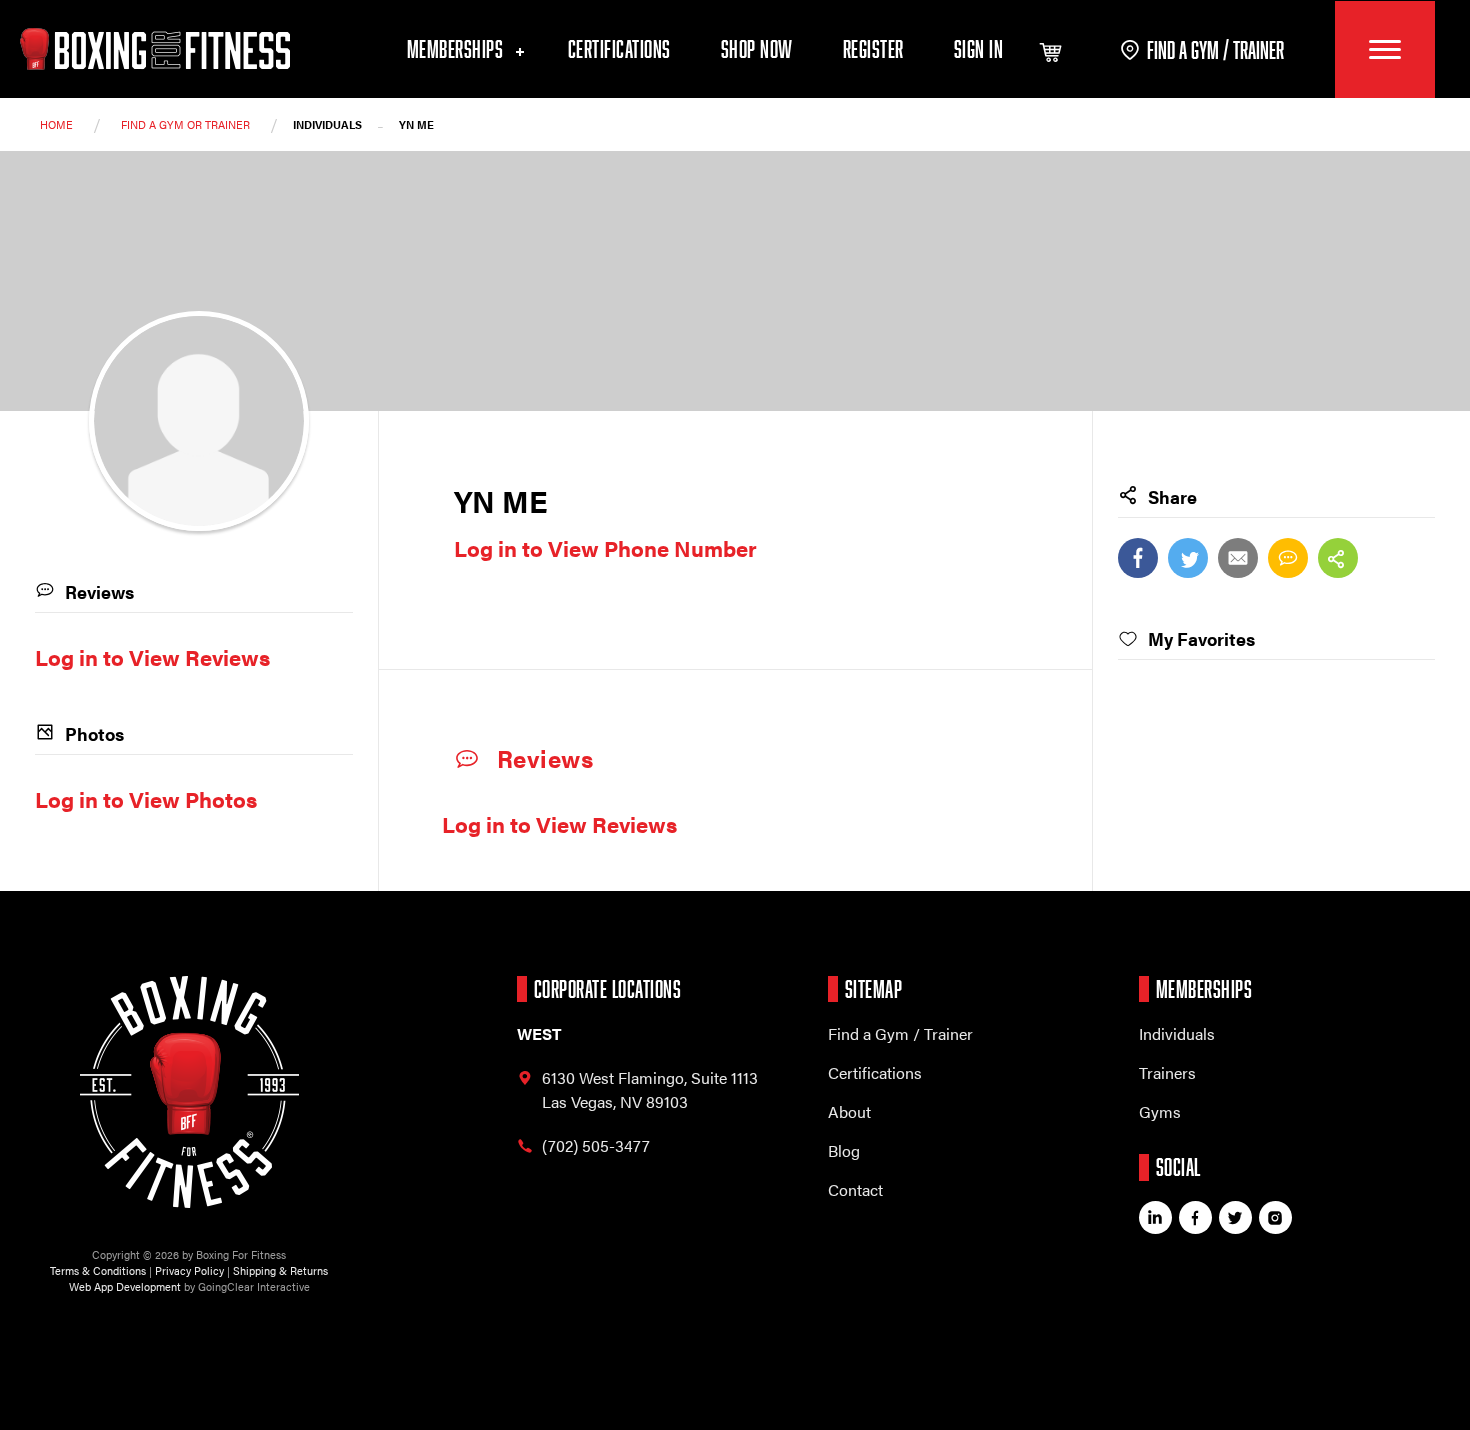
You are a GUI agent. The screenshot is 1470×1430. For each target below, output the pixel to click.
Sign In (979, 48)
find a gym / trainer (1215, 49)
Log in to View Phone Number (605, 547)
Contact (855, 1189)
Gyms (1160, 1111)
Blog (844, 1150)
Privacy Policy (189, 1270)
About (849, 1111)
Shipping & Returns (280, 1270)
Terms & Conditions (98, 1270)
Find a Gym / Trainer (900, 1033)
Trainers (1167, 1072)
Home (56, 124)
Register (873, 48)
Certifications (619, 48)
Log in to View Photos (146, 798)
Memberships (457, 48)
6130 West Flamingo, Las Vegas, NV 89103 (650, 1089)
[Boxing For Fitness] (155, 49)
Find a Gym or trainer (185, 124)
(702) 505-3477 (596, 1145)
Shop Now (757, 48)
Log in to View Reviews (559, 823)
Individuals (1177, 1033)
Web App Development (125, 1286)
